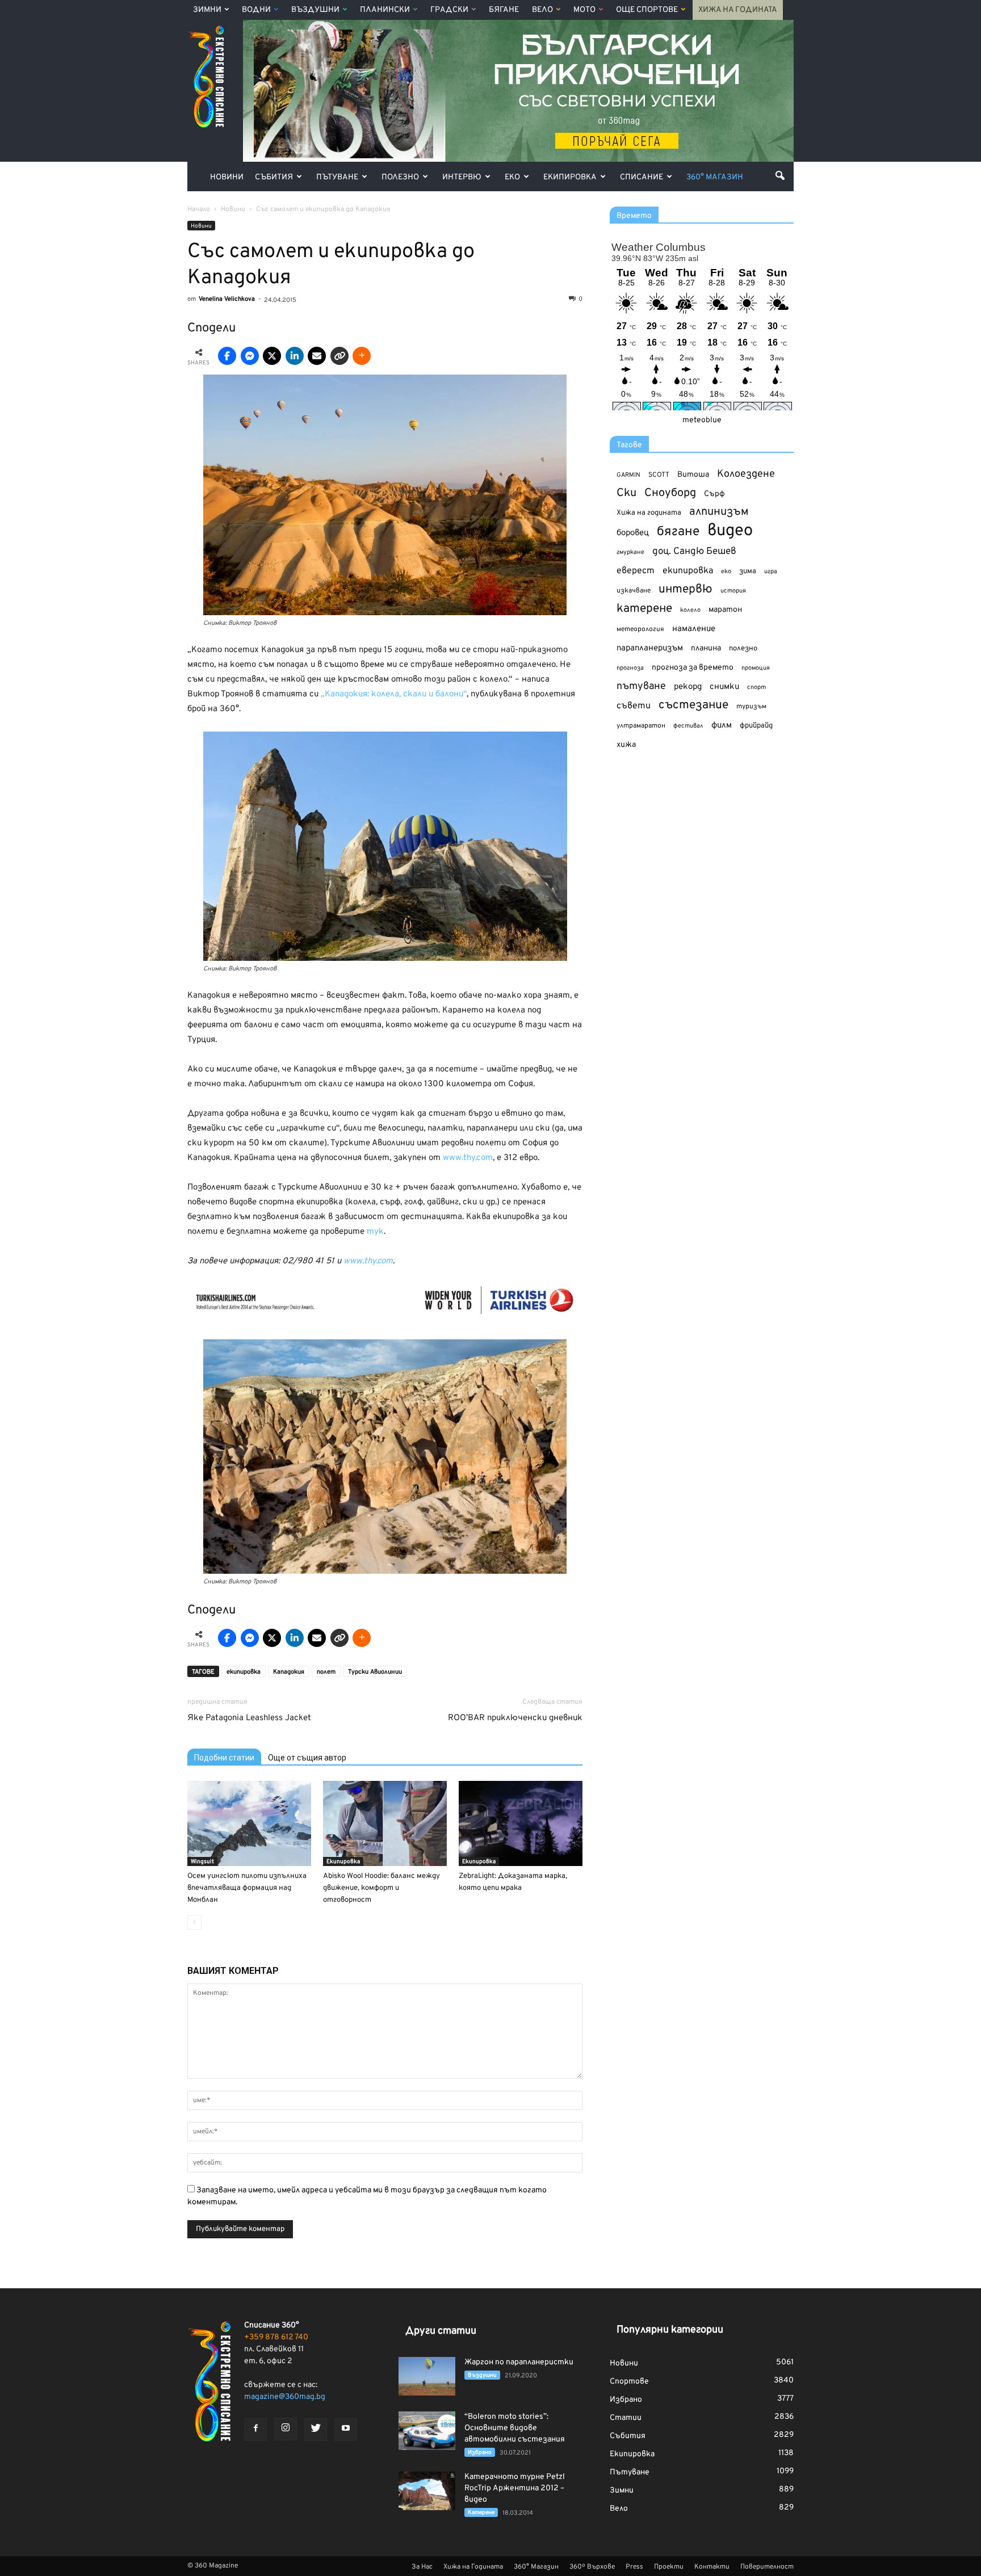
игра (771, 571)
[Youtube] (346, 2430)
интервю (686, 590)
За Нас (422, 2567)
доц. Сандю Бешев (694, 551)
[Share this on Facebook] (227, 356)
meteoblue (702, 420)
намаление (694, 629)
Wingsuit (202, 1862)
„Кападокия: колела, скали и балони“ (394, 694)
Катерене (481, 2513)
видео (730, 531)
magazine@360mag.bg (285, 2397)
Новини (227, 177)
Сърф (714, 494)
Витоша (693, 475)
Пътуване (337, 177)
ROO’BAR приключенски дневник (515, 1718)
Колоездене (746, 474)
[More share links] (362, 356)
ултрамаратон (641, 726)
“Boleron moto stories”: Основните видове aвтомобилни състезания (515, 2428)
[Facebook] (255, 2430)
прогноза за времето (693, 668)
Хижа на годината (649, 513)
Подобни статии (224, 1758)
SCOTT (659, 475)
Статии (626, 2418)
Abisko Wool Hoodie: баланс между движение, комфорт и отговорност (381, 1888)
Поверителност (767, 2567)
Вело (542, 10)
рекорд (688, 687)
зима (748, 571)
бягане (678, 532)
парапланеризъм (650, 648)
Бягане (504, 10)
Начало (199, 209)
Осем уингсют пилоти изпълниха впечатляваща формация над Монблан (247, 1888)
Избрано (480, 2453)
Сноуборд (670, 493)
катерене (644, 609)
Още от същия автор (307, 1758)
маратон (725, 610)
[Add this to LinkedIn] (295, 356)
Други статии (441, 2331)
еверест (636, 571)
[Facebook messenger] (250, 356)
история (733, 591)
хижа (626, 745)
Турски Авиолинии (375, 1672)
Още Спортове (647, 10)
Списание (642, 177)
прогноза (630, 668)
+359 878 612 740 (276, 2337)
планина (706, 648)
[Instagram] (286, 2429)
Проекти (669, 2567)
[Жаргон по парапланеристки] (427, 2377)
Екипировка (570, 177)
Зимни (207, 10)
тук (375, 1232)
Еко (512, 177)
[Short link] (339, 356)
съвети (634, 706)
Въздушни (315, 10)
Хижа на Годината (738, 10)
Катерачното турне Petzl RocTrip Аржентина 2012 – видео (515, 2488)
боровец (633, 533)
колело (690, 610)
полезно (743, 649)
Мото (584, 10)
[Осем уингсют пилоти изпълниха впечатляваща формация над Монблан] (249, 1823)
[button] (780, 175)
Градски (449, 10)
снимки (724, 687)
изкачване (634, 591)
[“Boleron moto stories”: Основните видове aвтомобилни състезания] (427, 2431)
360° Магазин (715, 177)
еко (726, 571)
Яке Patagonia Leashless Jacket (249, 1718)
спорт (756, 687)
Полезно (400, 177)
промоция (756, 668)
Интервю (462, 177)
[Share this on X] (272, 356)
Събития (274, 177)
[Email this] (317, 356)
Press (634, 2567)
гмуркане (630, 552)
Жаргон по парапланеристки (519, 2362)
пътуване (641, 686)
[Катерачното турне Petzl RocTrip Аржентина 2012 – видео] (427, 2491)
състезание (693, 705)
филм (722, 726)
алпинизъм (719, 512)
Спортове (629, 2382)
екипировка (244, 1672)
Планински (385, 10)
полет (326, 1672)
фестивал (688, 726)
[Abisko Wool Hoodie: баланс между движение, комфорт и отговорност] (385, 1823)
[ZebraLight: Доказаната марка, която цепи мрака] (521, 1823)
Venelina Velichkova (227, 299)
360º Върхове (592, 2567)
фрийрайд (756, 726)
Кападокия (289, 1672)
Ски (626, 493)
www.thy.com (468, 1158)
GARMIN (628, 475)
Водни (256, 10)
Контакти (712, 2567)
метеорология (640, 629)
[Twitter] (316, 2430)
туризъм (751, 707)
